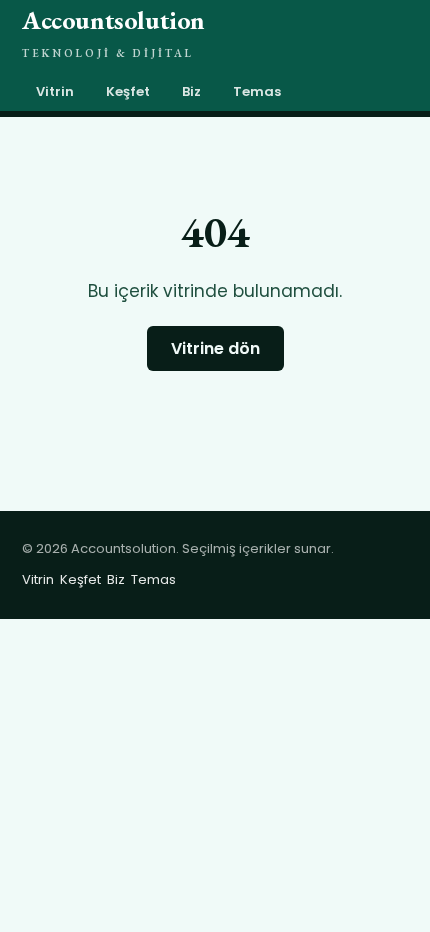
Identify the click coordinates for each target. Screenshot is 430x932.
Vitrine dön (215, 348)
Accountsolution (113, 31)
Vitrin (55, 91)
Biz (191, 91)
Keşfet (128, 91)
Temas (257, 91)
